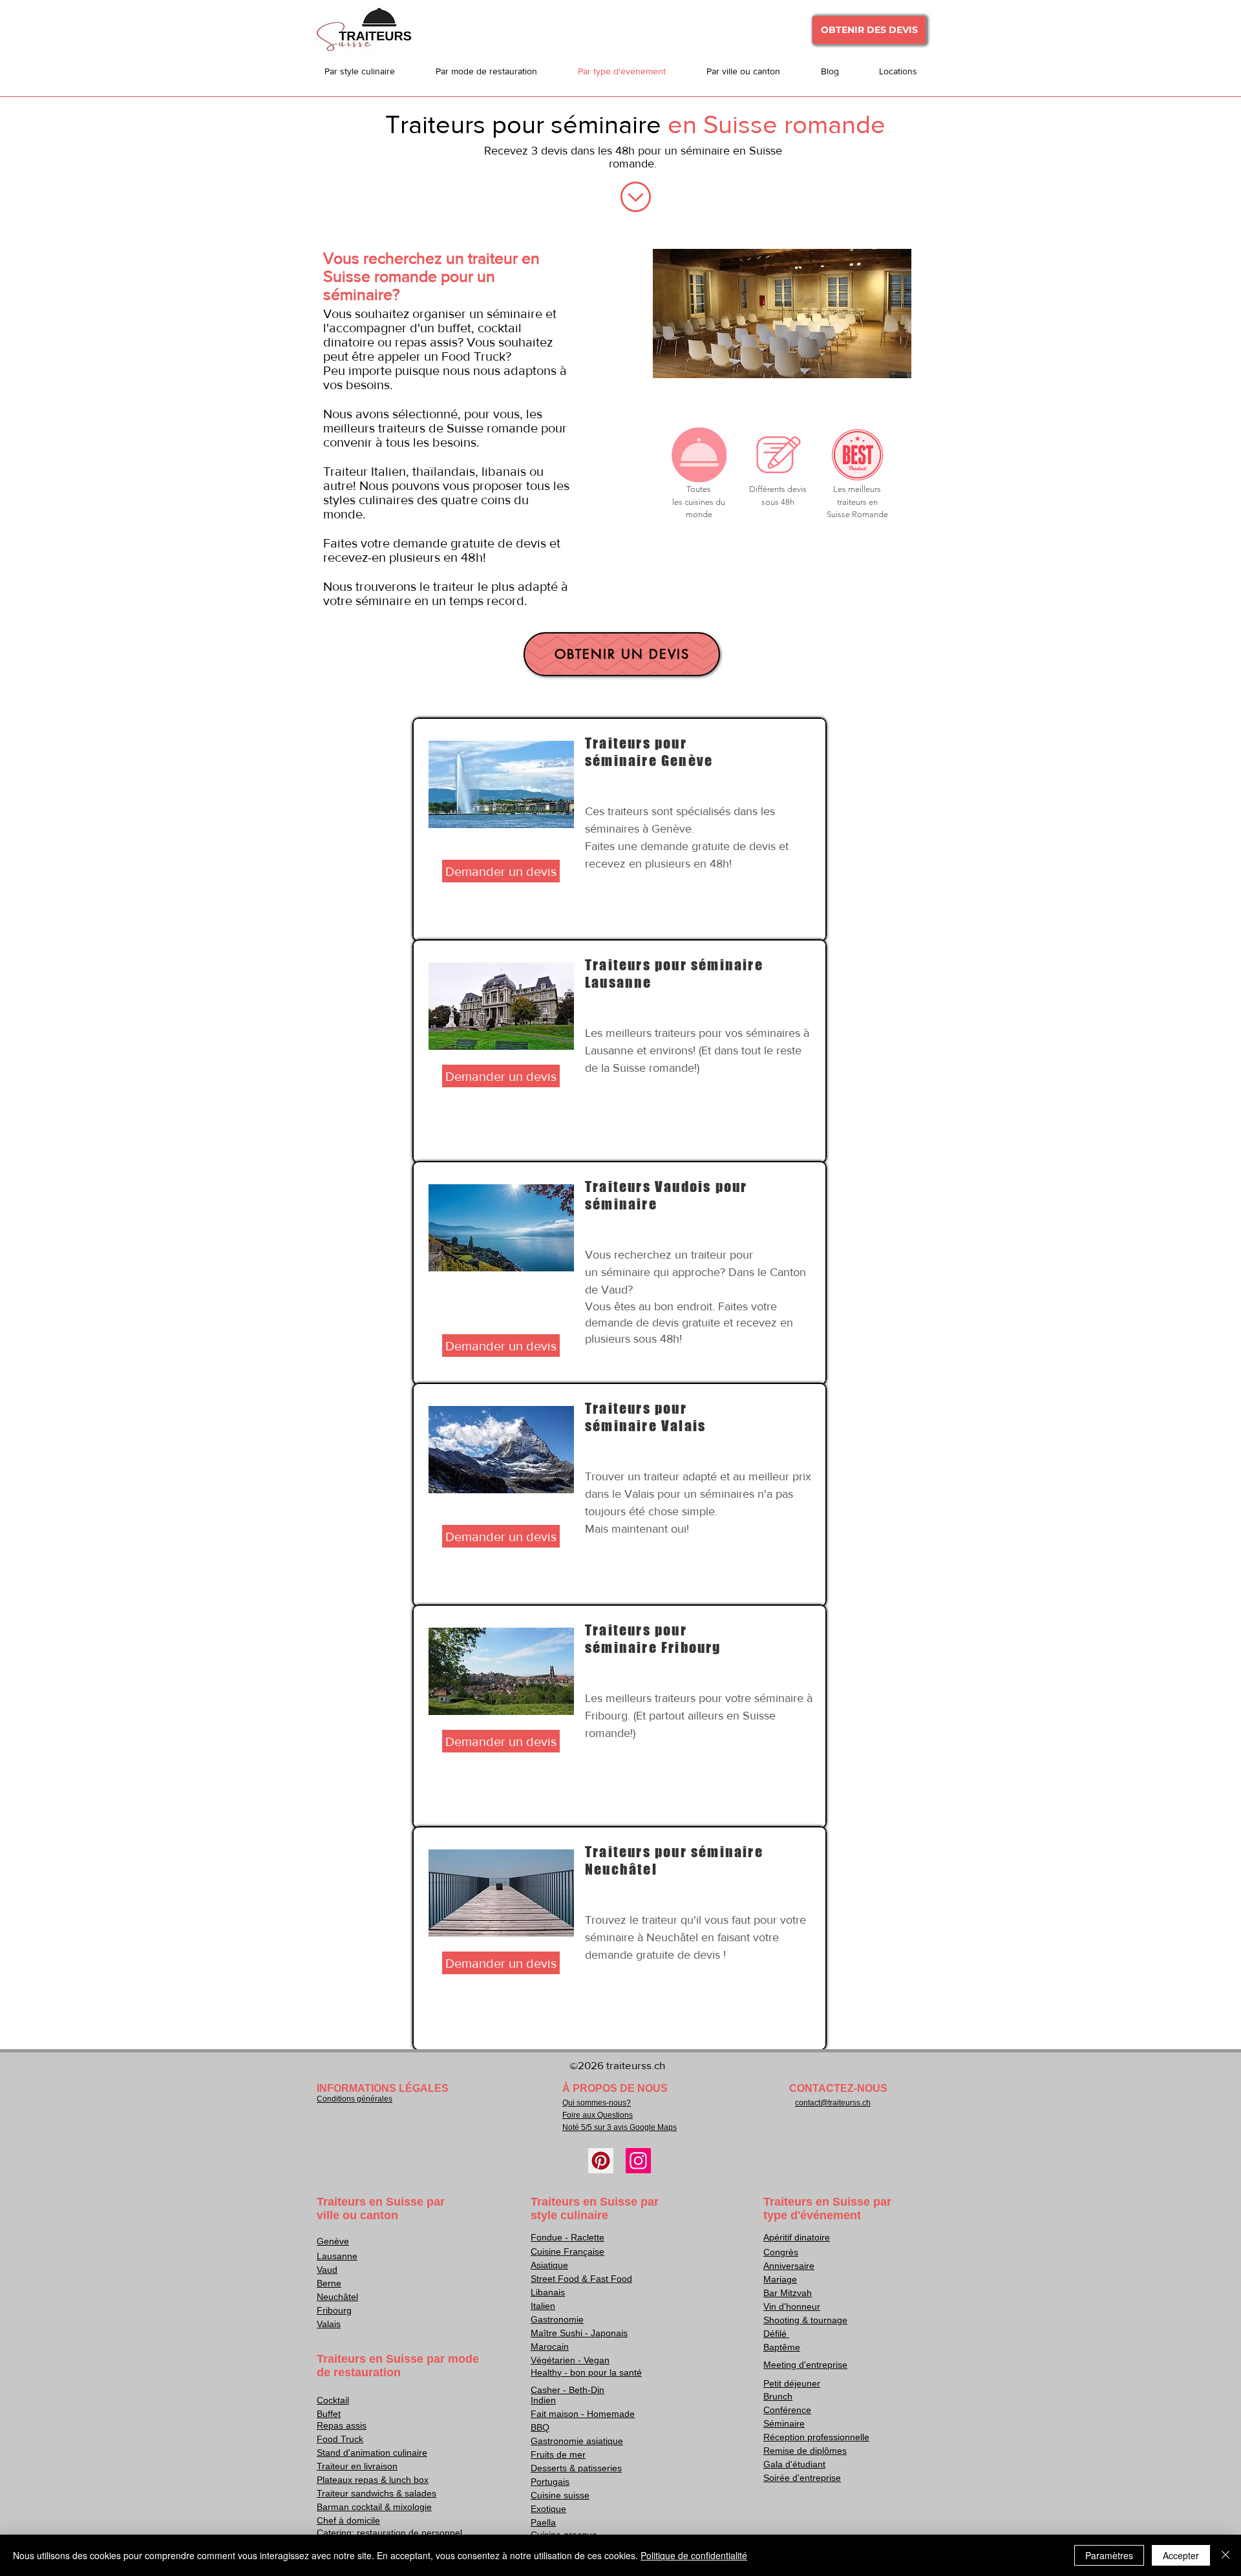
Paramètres (1109, 2555)
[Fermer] (1225, 2555)
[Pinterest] (601, 2161)
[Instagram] (638, 2161)
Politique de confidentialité (694, 2555)
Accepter (1181, 2555)
